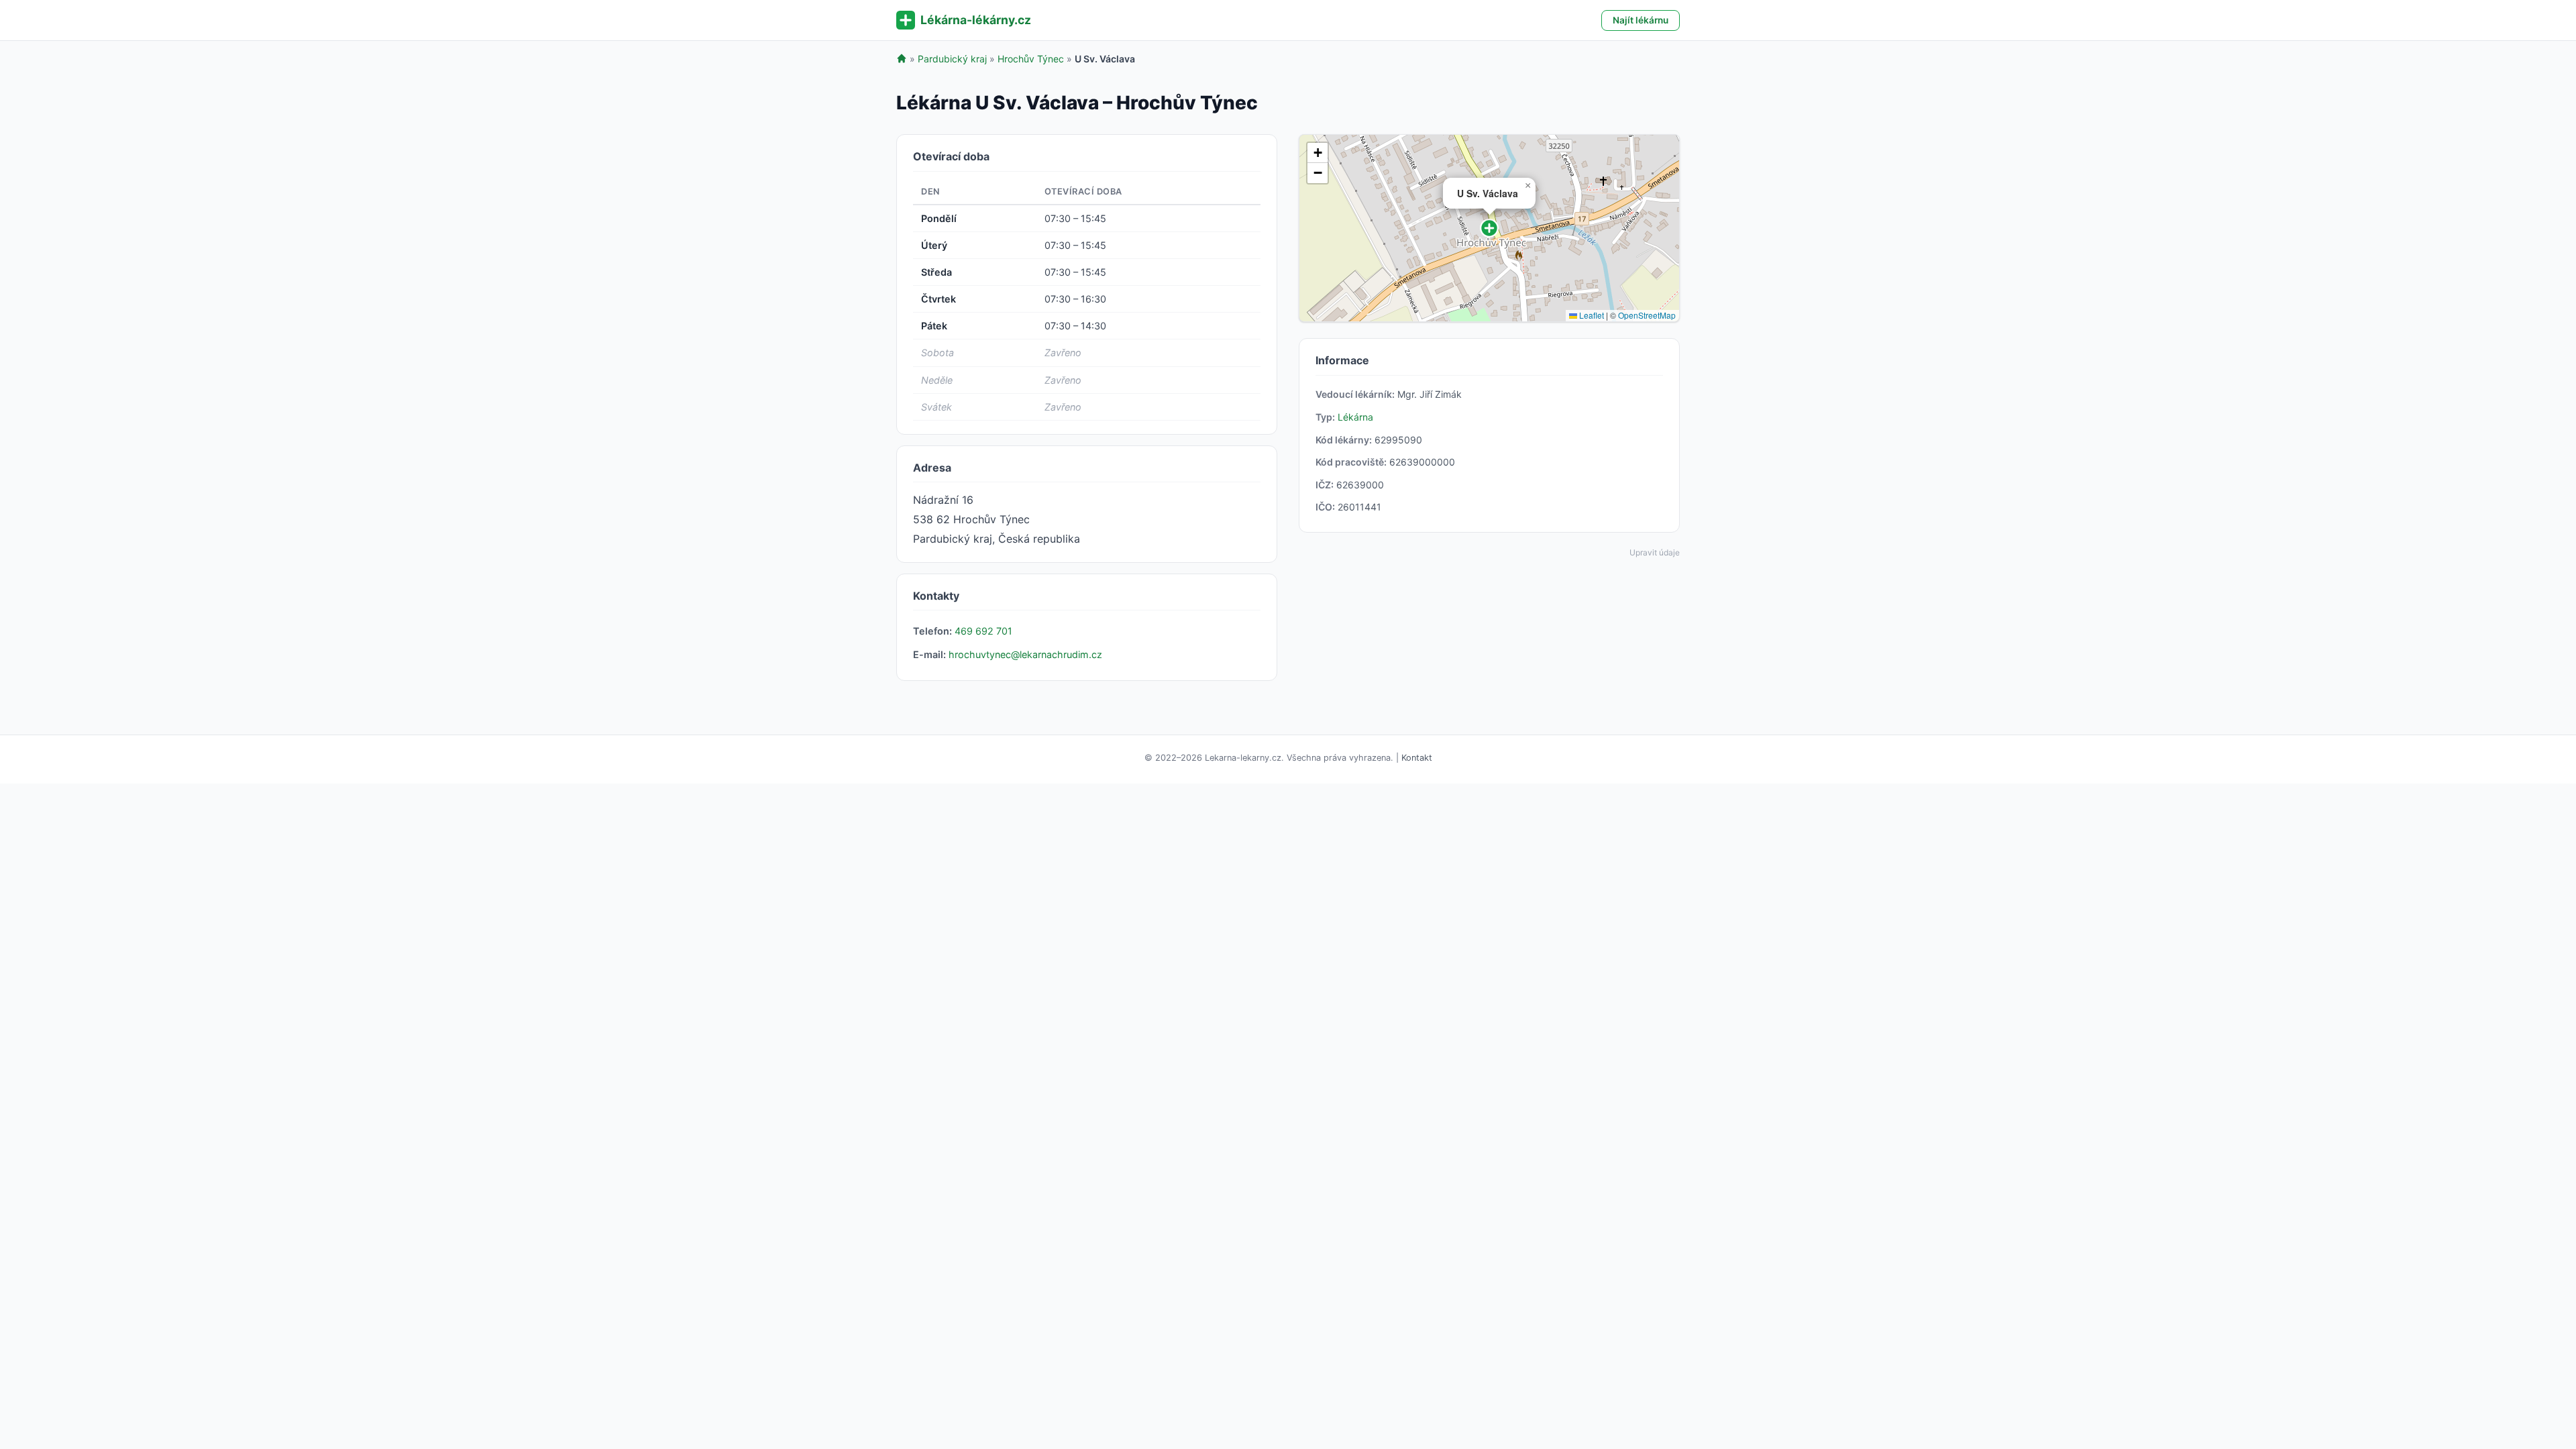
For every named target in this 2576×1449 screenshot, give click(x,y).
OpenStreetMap (1647, 315)
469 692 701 (983, 631)
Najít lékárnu (1641, 20)
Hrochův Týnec (1031, 59)
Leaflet (1591, 315)
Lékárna (1355, 417)
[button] (1489, 228)
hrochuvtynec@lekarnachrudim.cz (1025, 654)
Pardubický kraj (952, 59)
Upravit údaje (1655, 552)
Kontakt (1417, 758)
